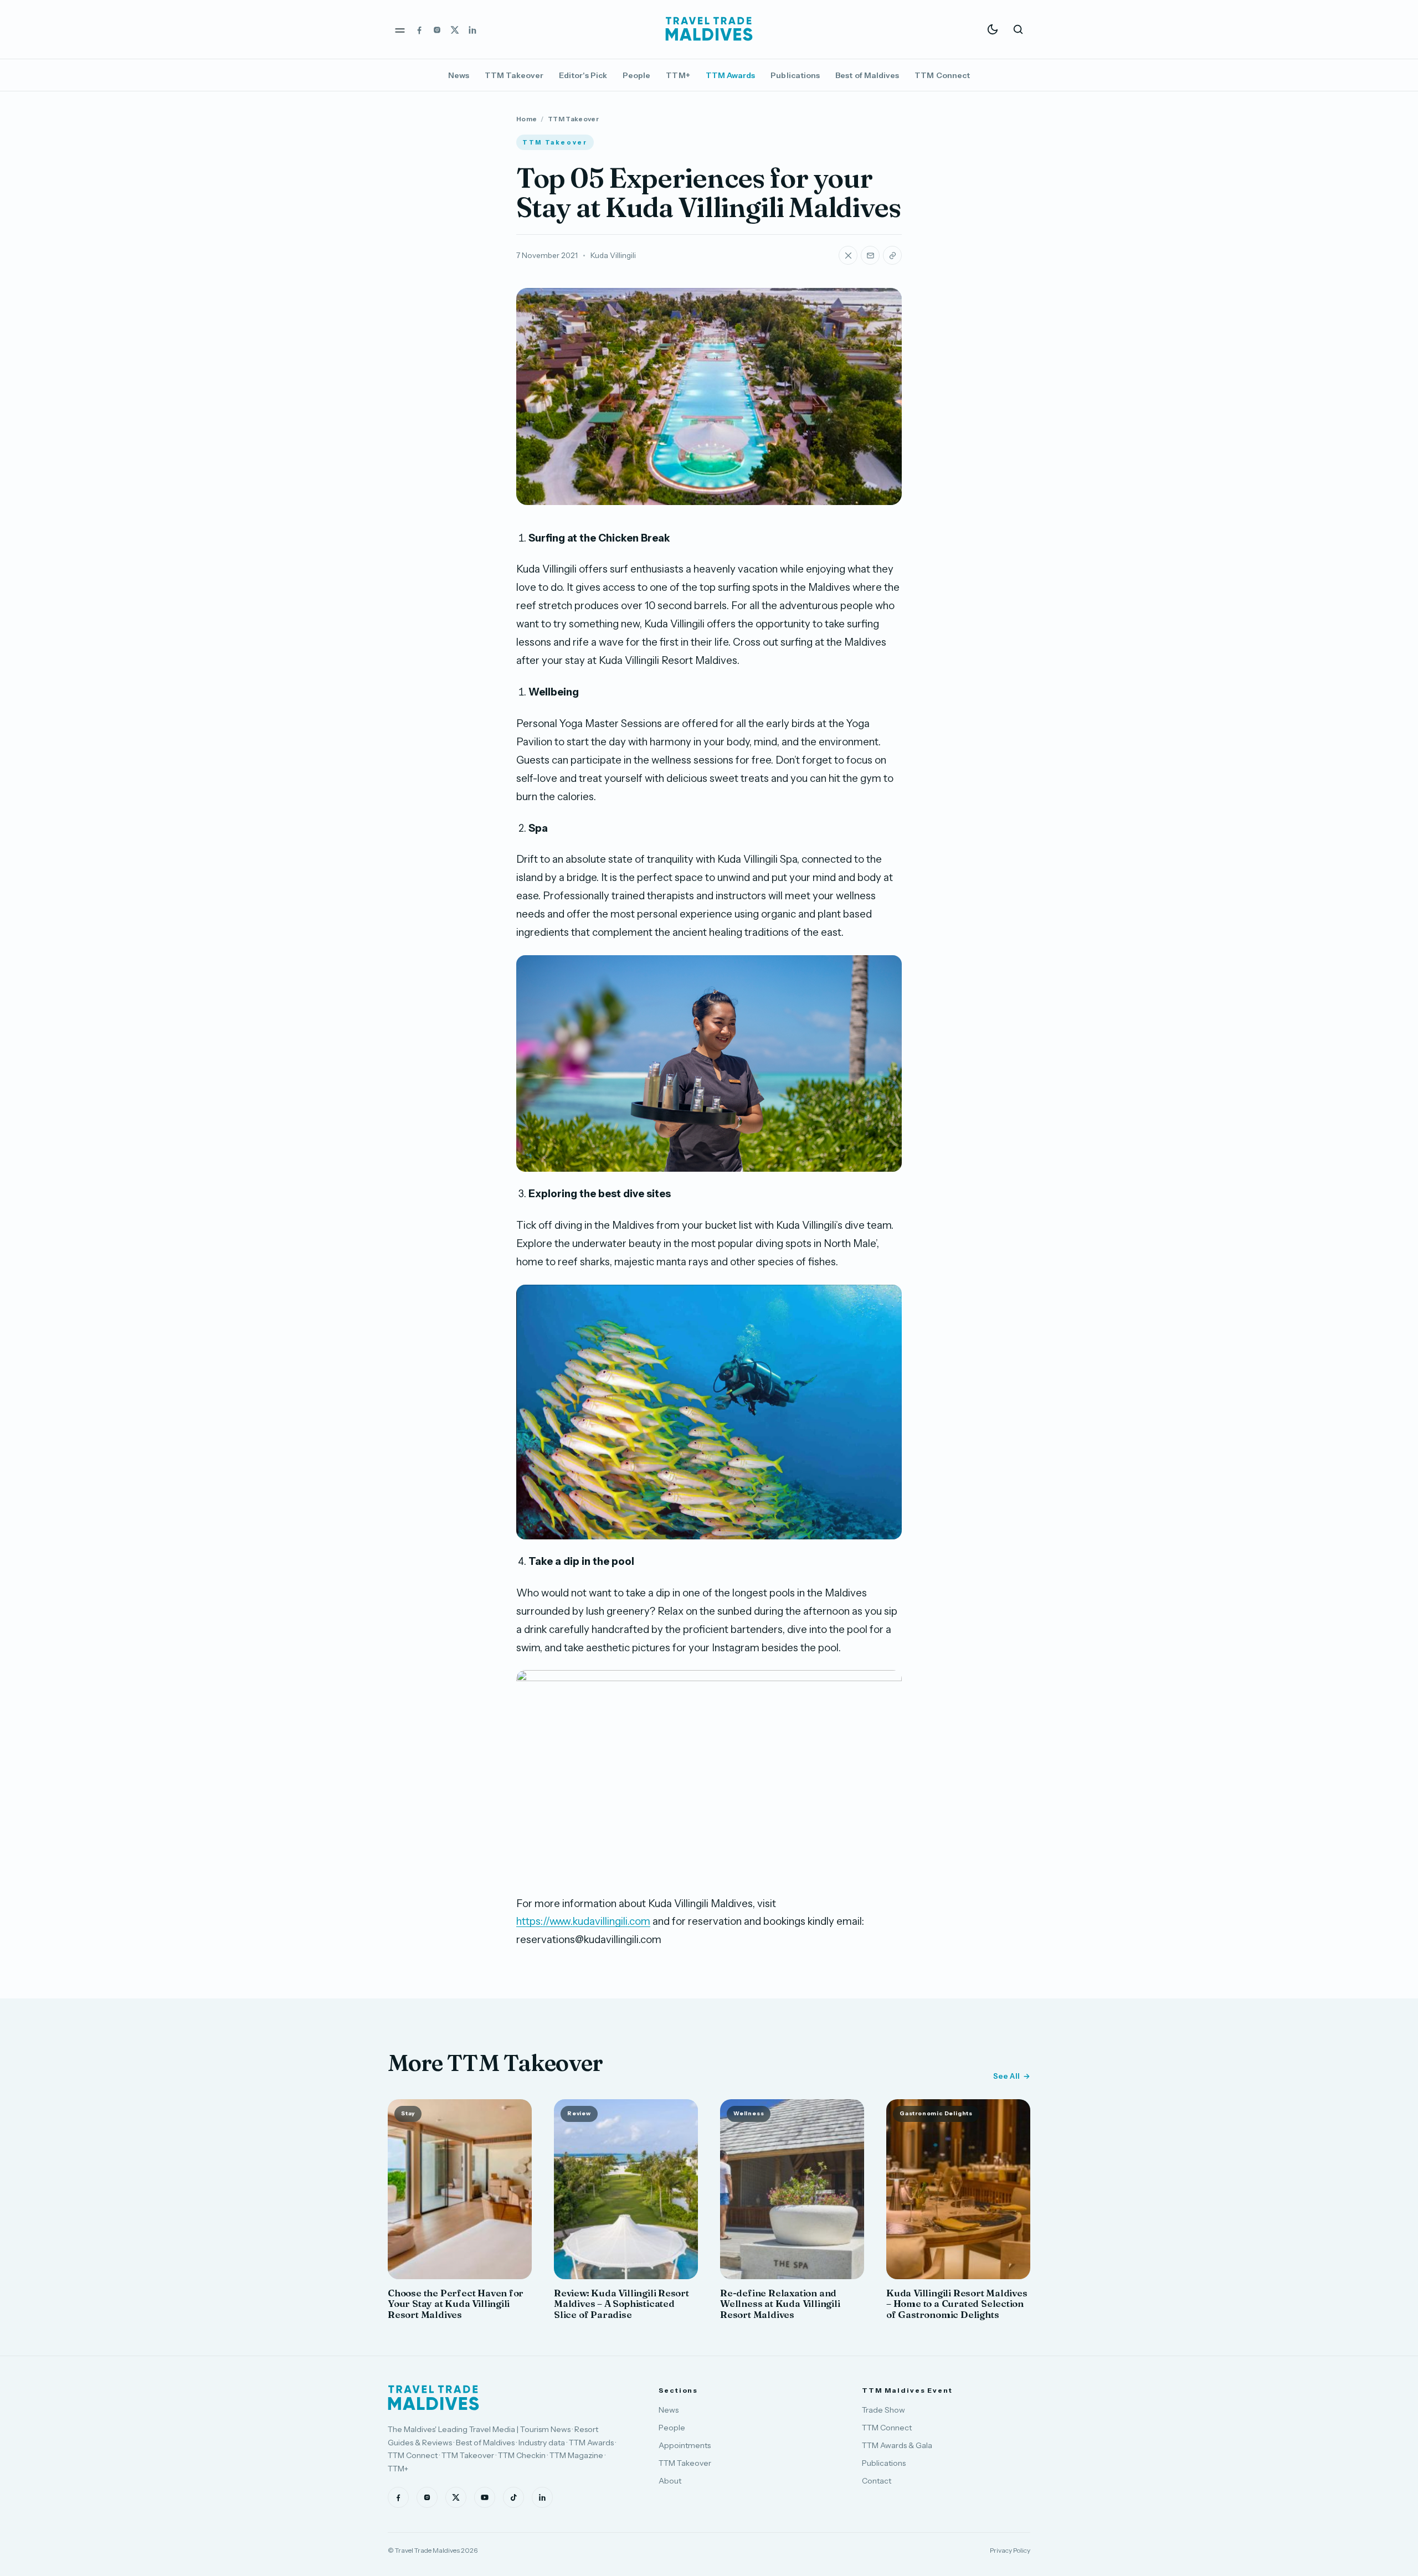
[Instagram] (437, 29)
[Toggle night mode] (993, 29)
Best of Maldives (867, 75)
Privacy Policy (1010, 2550)
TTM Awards (731, 75)
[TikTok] (513, 2497)
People (636, 75)
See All (1006, 2076)
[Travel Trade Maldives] (433, 2398)
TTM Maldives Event (907, 2390)
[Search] (1018, 29)
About (670, 2481)
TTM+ (678, 75)
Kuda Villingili (613, 255)
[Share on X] (848, 255)
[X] (455, 29)
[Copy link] (892, 255)
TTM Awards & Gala (897, 2445)
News (459, 75)
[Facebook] (419, 29)
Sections (678, 2390)
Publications (795, 75)
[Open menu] (400, 29)
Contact (877, 2481)
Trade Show (883, 2410)
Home (526, 119)
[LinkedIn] (472, 29)
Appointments (685, 2445)
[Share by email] (870, 255)
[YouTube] (485, 2497)
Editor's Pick (583, 75)
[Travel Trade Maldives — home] (709, 29)
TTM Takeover (514, 75)
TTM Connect (942, 75)
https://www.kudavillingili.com (583, 1921)
